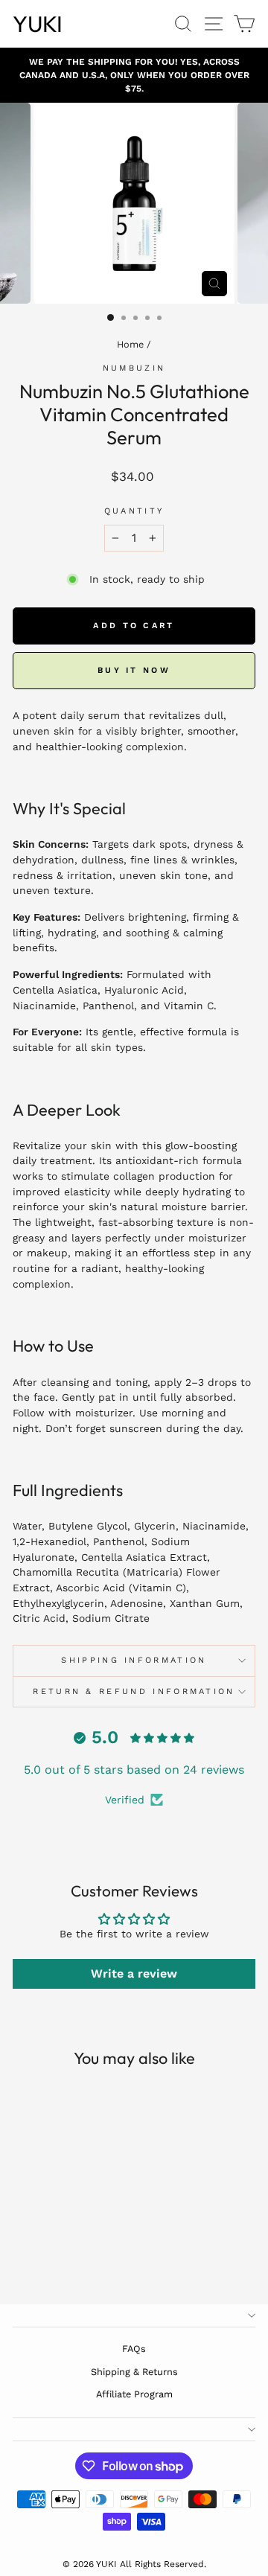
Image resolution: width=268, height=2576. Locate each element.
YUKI (38, 24)
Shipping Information (134, 1660)
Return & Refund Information (134, 1691)
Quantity (134, 511)
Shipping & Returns (134, 2372)
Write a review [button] (134, 1973)
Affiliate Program (134, 2394)
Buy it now (134, 670)
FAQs (134, 2349)
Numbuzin (134, 368)
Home (130, 344)
